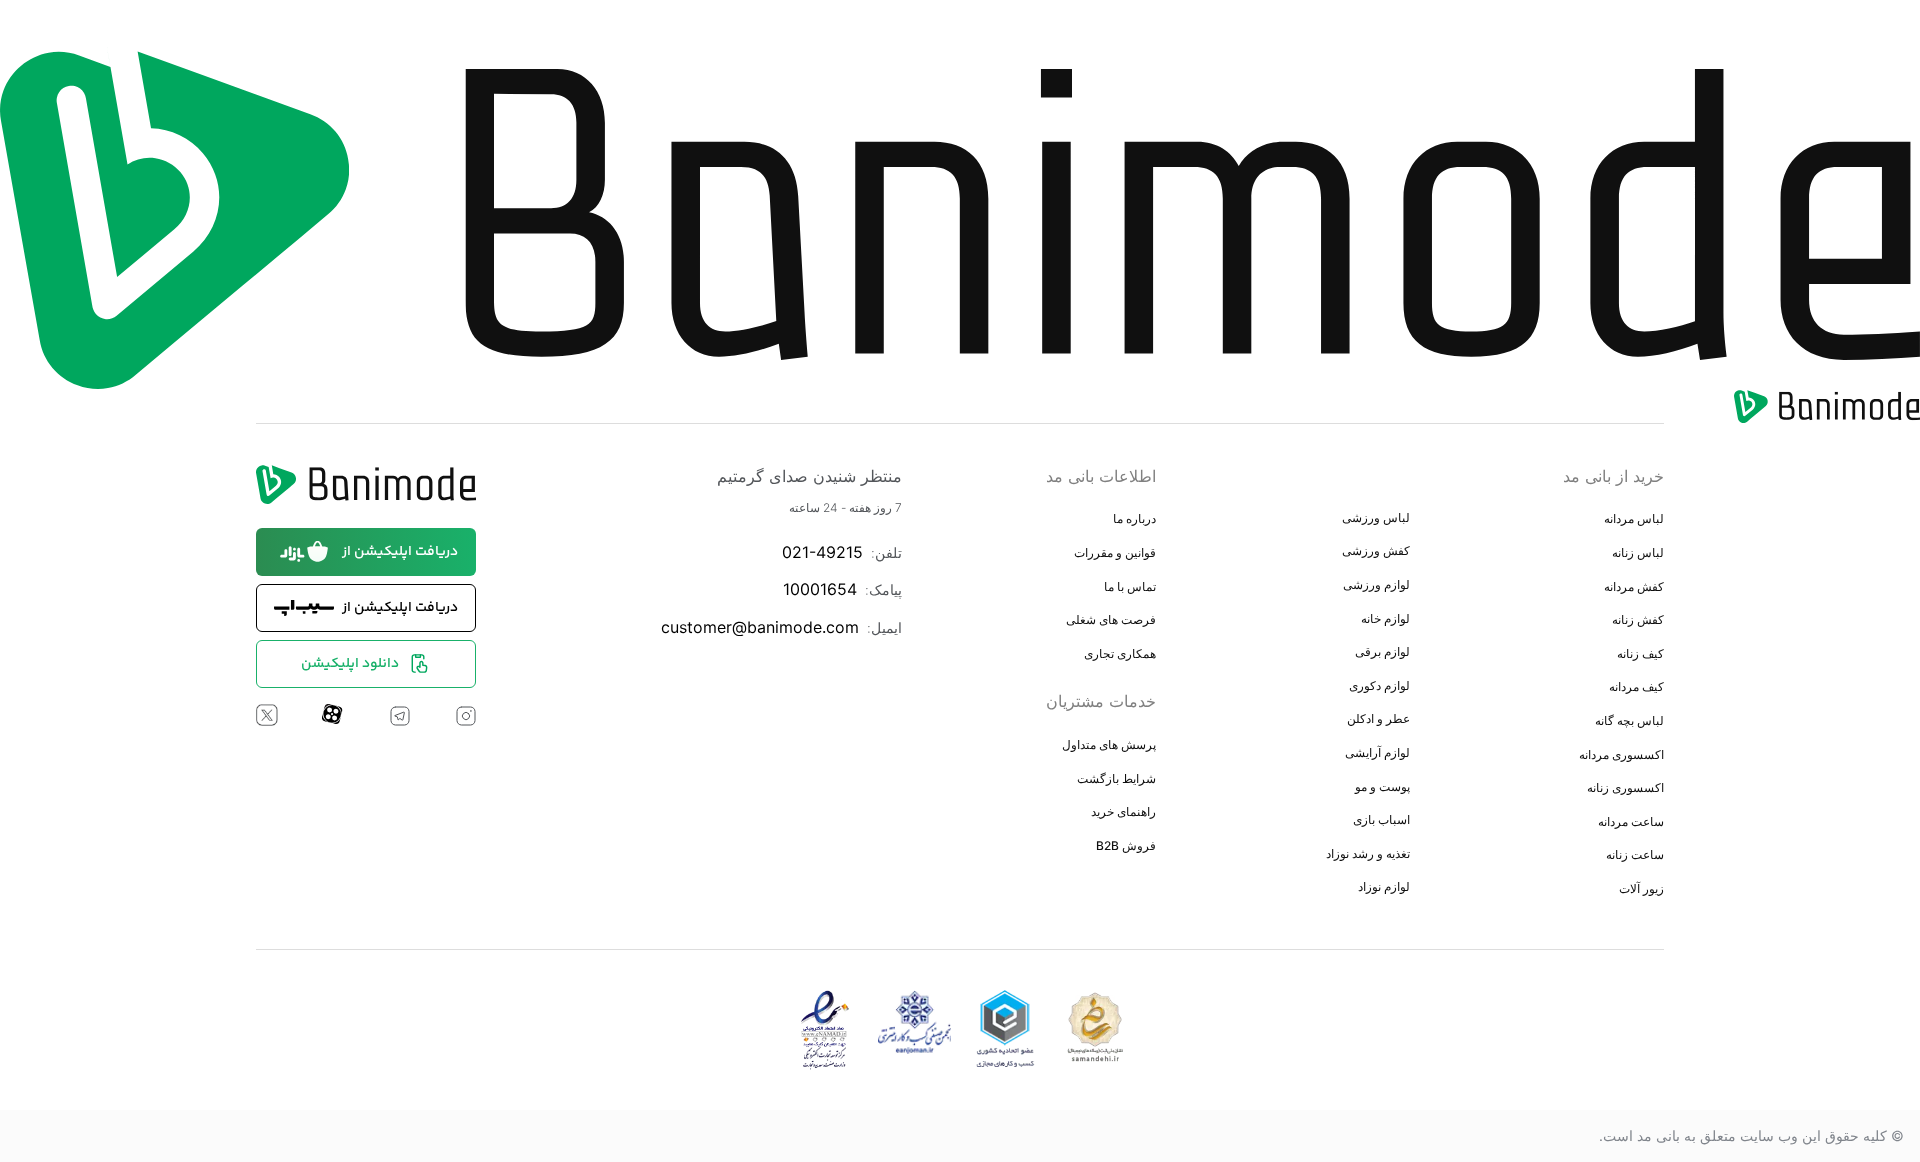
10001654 (820, 589)
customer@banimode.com (760, 627)
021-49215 (822, 552)
